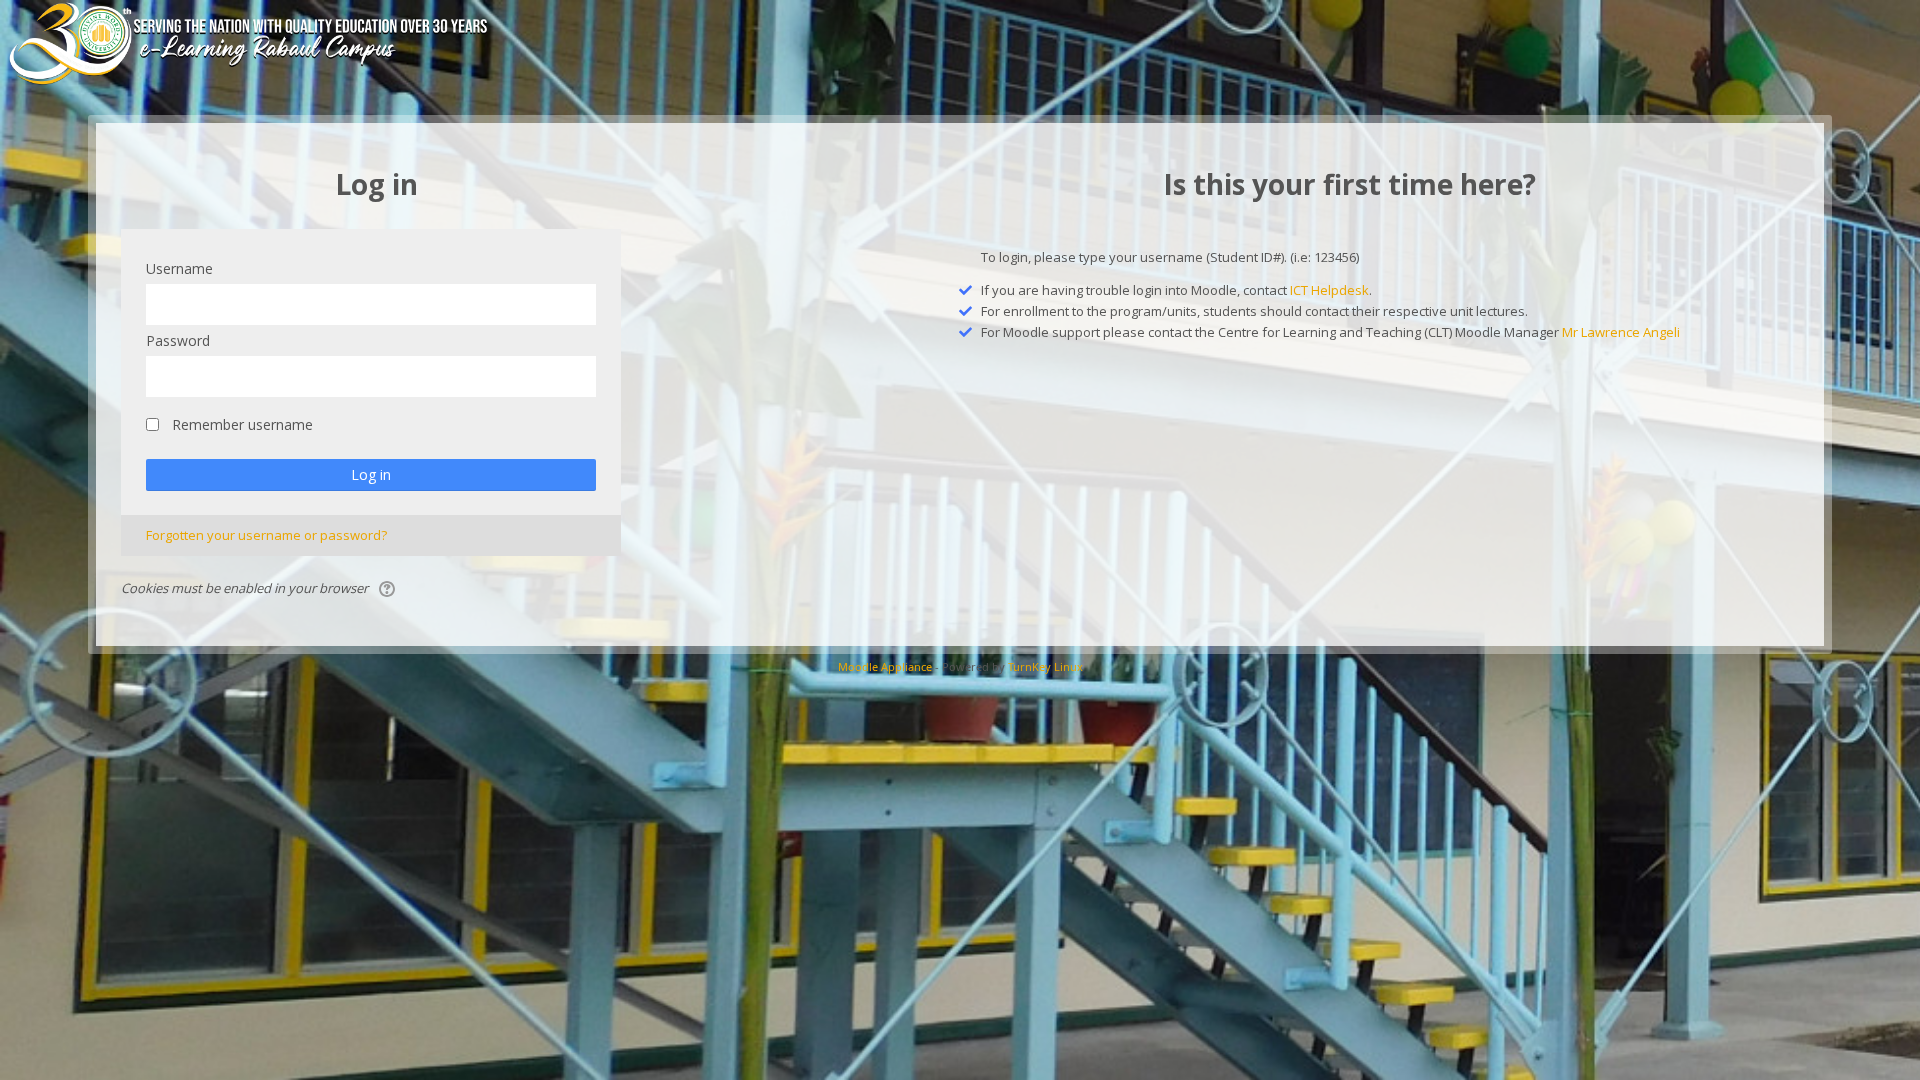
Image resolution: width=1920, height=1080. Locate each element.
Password (178, 340)
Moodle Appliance (885, 666)
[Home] (277, 43)
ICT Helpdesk (1329, 290)
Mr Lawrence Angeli (1621, 332)
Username (179, 268)
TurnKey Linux (1045, 666)
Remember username (242, 424)
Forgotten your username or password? (266, 535)
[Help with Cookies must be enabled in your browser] (388, 588)
